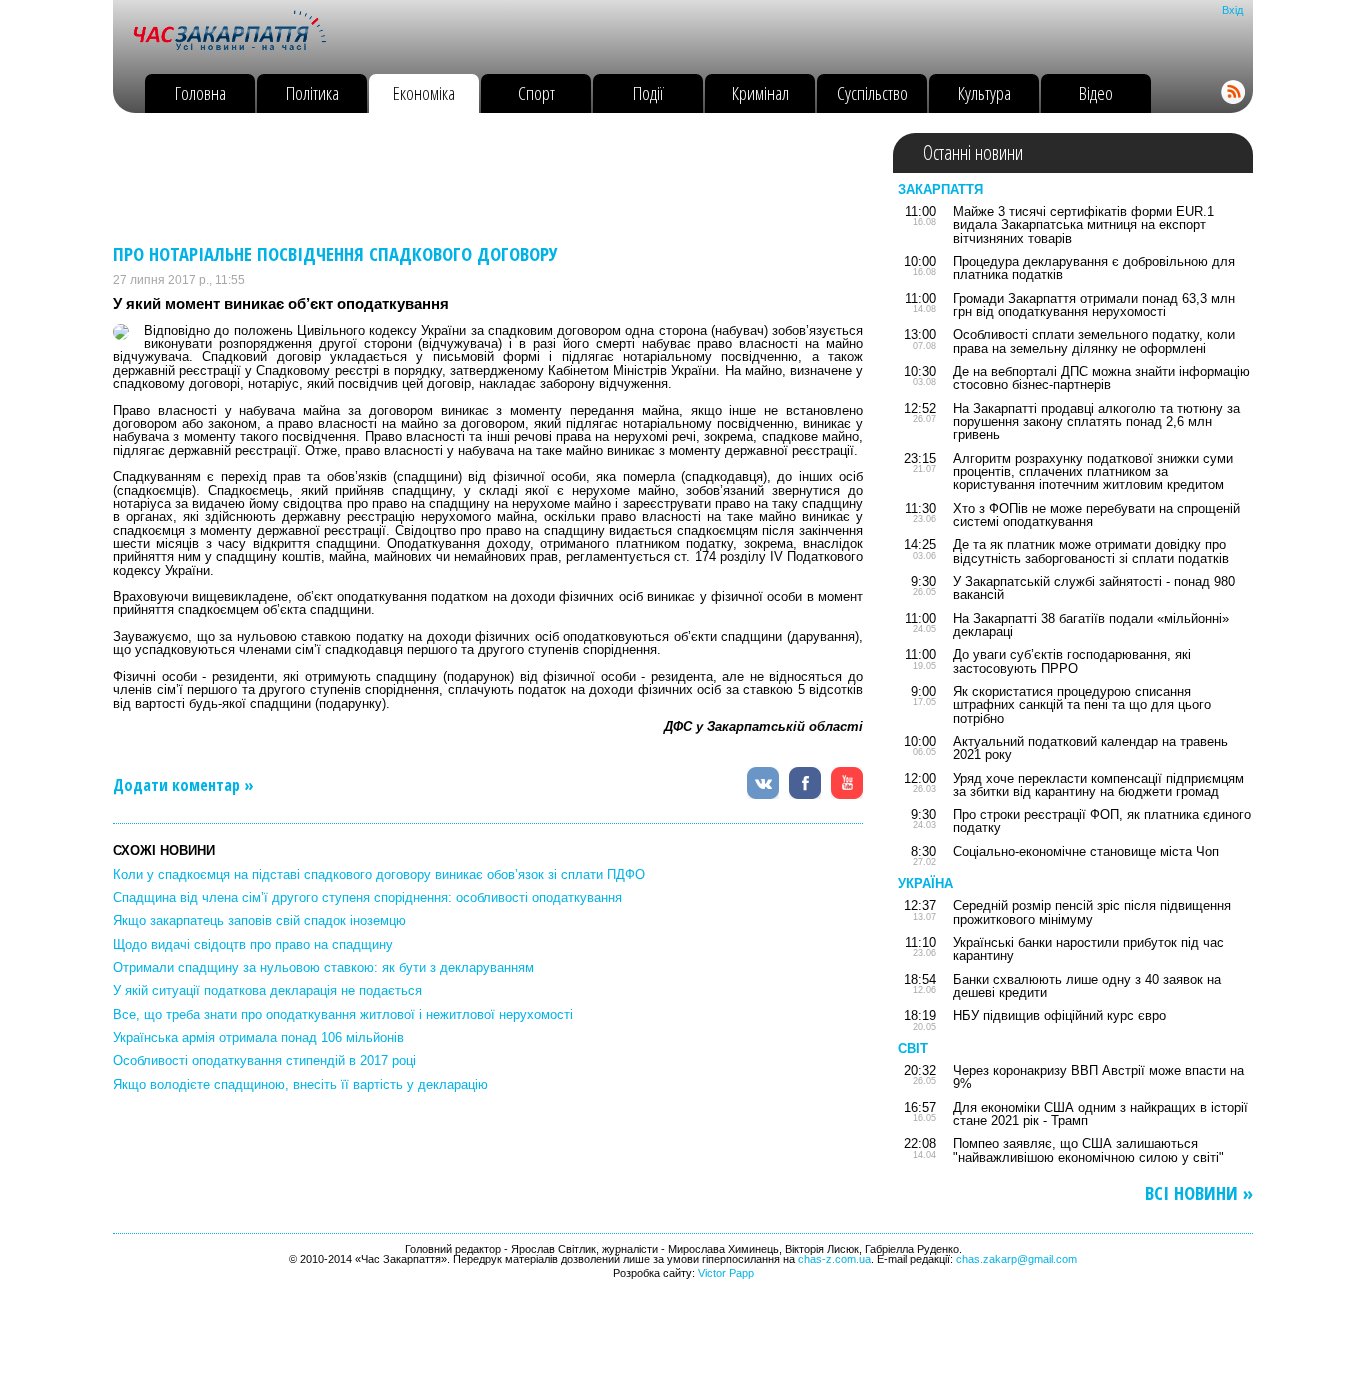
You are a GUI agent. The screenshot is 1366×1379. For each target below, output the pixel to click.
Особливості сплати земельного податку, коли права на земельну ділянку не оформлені (1094, 341)
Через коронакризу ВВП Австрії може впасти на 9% (1098, 1077)
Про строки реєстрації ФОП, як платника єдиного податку (1102, 821)
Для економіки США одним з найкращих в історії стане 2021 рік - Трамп (1100, 1114)
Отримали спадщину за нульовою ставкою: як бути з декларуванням (323, 967)
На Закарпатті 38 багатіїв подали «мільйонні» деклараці (1091, 625)
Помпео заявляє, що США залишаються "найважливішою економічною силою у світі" (1088, 1150)
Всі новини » (1199, 1193)
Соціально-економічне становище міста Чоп (1086, 851)
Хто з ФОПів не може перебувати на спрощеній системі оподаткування (1096, 515)
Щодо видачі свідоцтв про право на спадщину (253, 944)
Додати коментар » (183, 785)
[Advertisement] (477, 178)
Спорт (536, 92)
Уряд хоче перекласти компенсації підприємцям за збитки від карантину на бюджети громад (1098, 785)
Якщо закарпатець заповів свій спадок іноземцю (259, 920)
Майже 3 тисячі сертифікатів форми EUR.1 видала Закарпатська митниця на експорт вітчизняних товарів (1083, 225)
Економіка (424, 92)
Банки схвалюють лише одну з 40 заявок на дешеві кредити (1087, 986)
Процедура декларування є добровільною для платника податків (1094, 268)
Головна (200, 92)
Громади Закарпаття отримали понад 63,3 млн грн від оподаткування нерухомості (1094, 305)
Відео (1096, 92)
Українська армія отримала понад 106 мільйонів (258, 1037)
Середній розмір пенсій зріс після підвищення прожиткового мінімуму (1092, 912)
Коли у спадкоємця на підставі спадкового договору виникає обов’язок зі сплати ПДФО (379, 874)
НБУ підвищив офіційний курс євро (1059, 1015)
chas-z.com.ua (834, 1259)
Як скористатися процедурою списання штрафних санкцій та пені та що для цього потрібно (1082, 705)
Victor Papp (726, 1273)
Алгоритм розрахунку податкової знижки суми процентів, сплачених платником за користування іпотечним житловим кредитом (1093, 472)
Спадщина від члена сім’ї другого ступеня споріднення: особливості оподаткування (367, 897)
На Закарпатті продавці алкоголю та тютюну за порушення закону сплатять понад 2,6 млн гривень (1096, 422)
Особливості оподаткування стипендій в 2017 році (264, 1060)
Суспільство (872, 92)
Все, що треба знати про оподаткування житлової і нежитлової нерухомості (343, 1014)
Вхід (1232, 10)
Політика (312, 92)
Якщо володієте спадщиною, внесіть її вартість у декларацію (300, 1084)
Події (648, 92)
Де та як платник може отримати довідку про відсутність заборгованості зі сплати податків (1091, 551)
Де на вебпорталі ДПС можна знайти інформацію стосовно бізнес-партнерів (1101, 378)
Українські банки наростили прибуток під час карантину (1088, 949)
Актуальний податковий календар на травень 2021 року (1090, 748)
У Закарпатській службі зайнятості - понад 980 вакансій (1094, 588)
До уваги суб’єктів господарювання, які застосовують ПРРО (1072, 661)
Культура (984, 92)
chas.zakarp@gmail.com (1016, 1259)
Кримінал (760, 92)
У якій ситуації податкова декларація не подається (267, 990)
